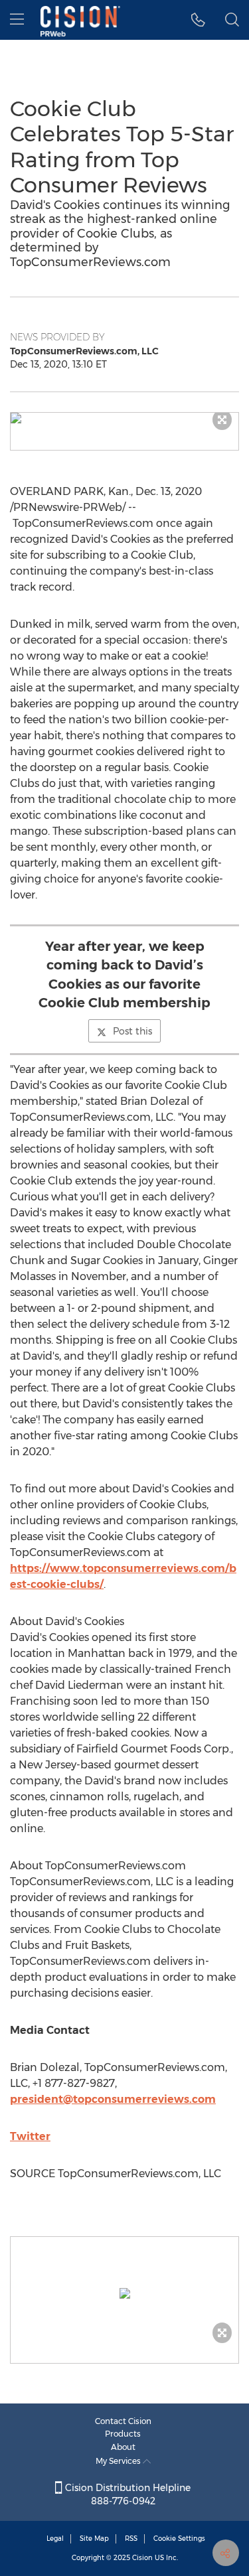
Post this (132, 1031)
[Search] (232, 20)
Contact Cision (123, 2421)
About (123, 2447)
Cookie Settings (179, 2539)
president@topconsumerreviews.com (113, 2099)
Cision (142, 2558)
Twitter (30, 2136)
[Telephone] (198, 20)
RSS (131, 2539)
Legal (55, 2539)
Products (123, 2434)
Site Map (94, 2539)
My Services (119, 2461)
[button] (124, 418)
